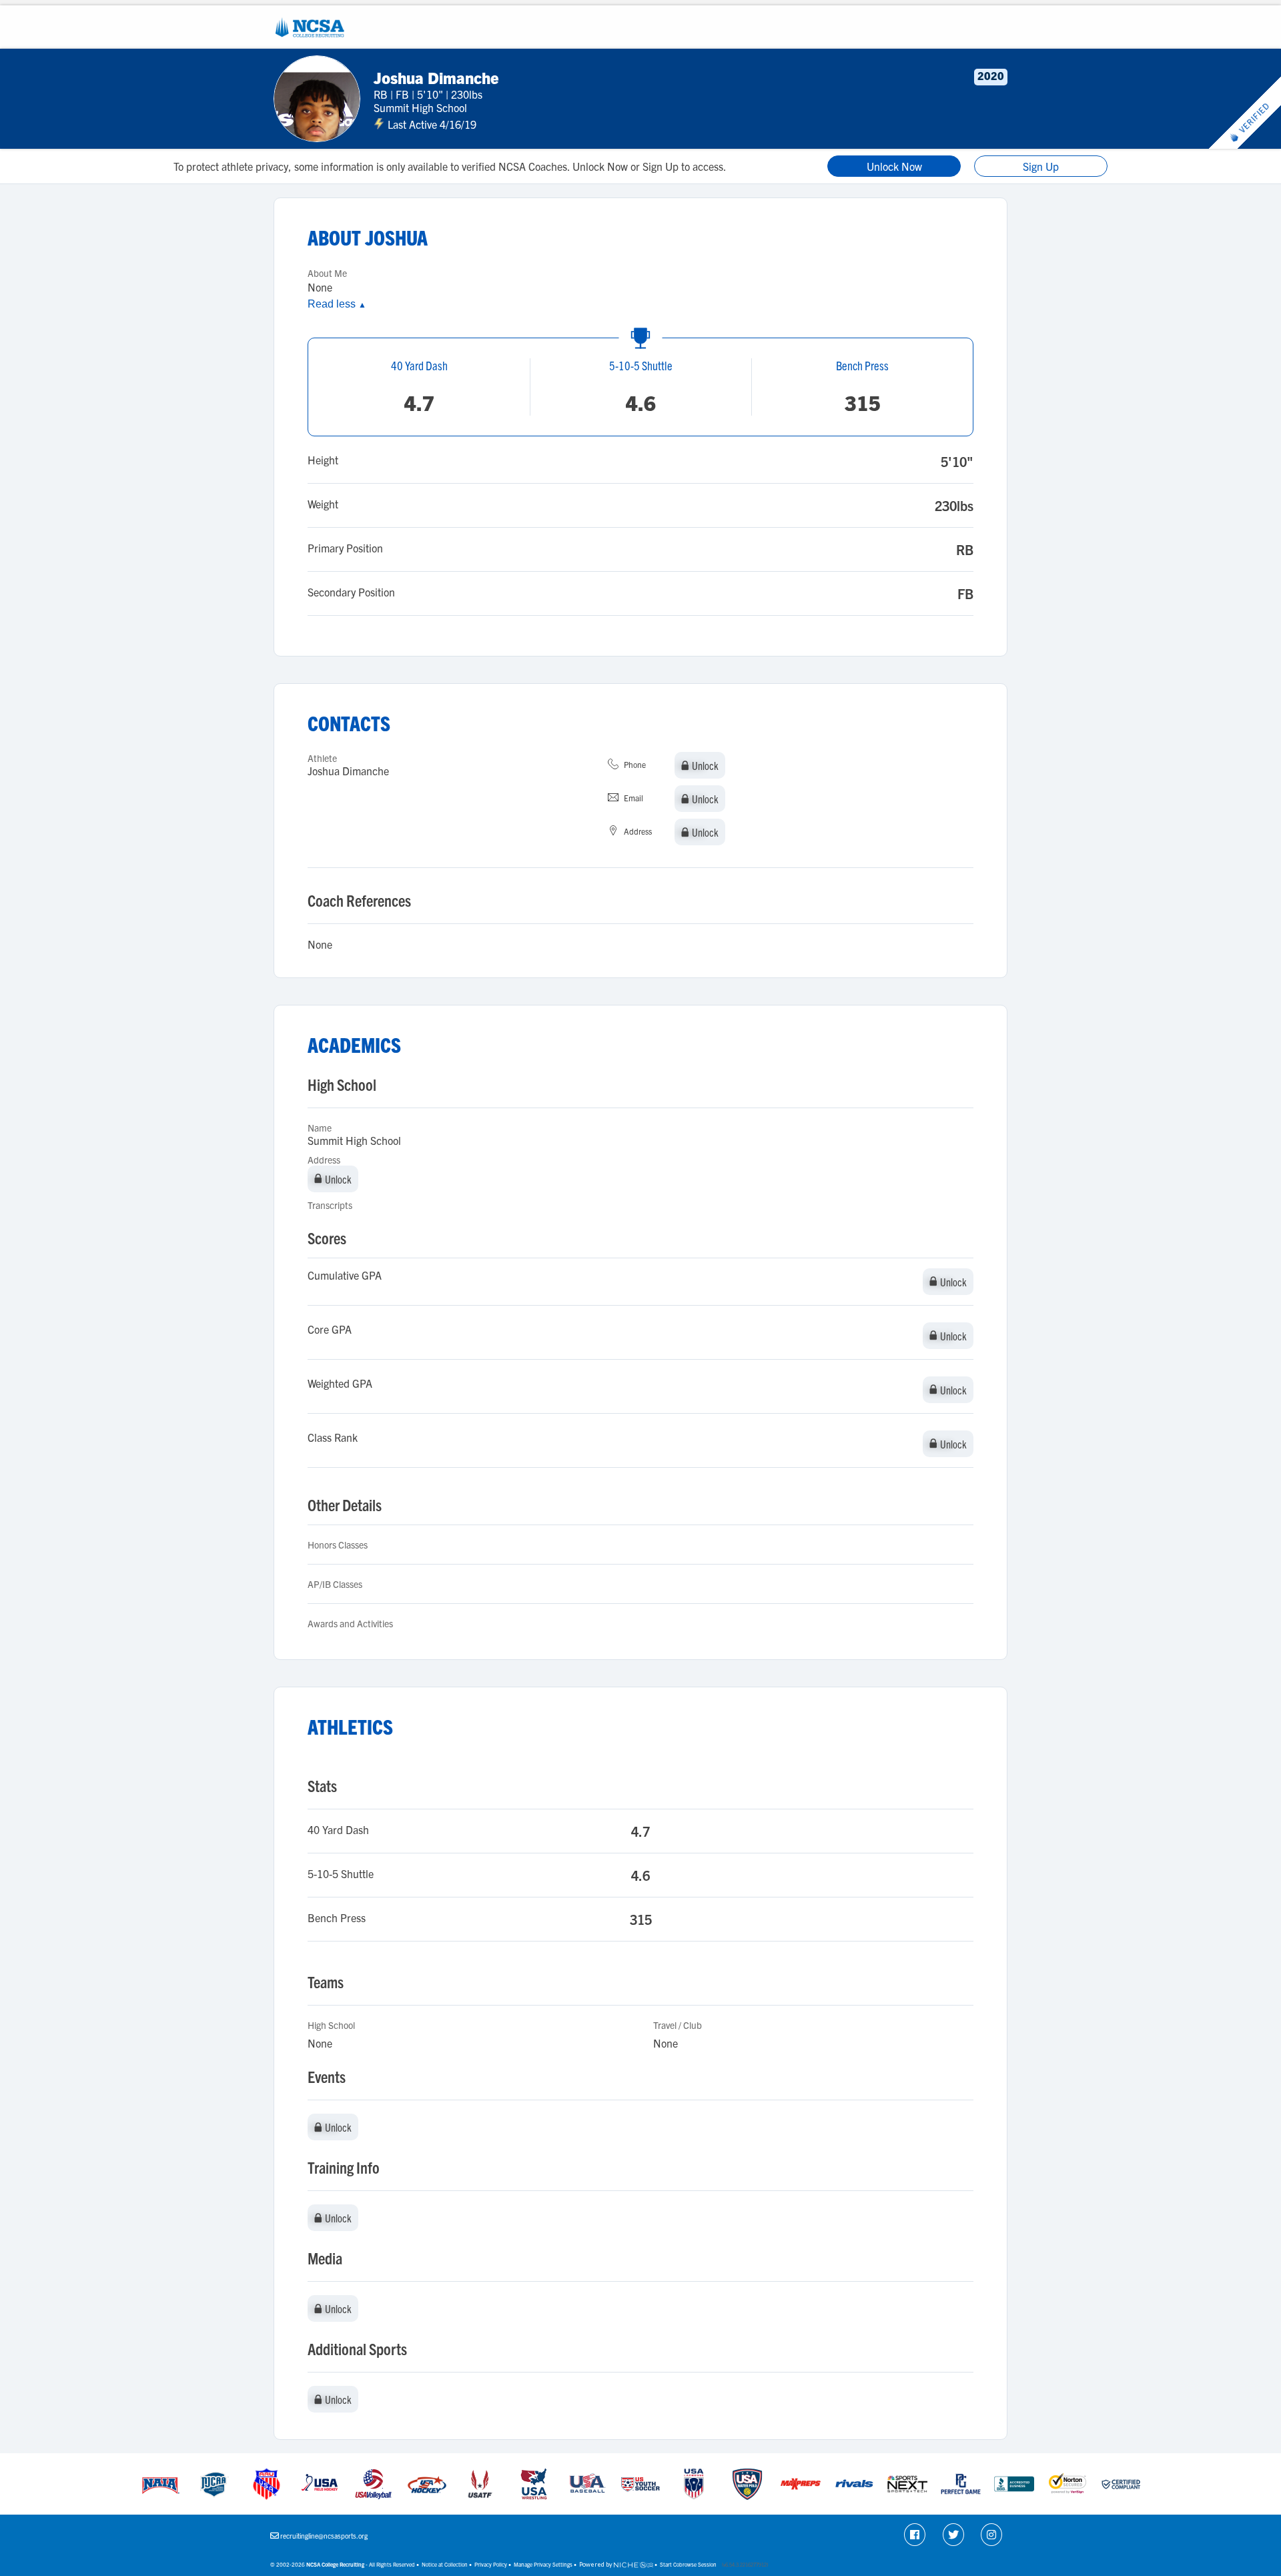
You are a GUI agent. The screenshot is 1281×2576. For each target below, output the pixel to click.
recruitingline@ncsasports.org (324, 2536)
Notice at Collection (445, 2564)
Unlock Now (894, 166)
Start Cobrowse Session (688, 2564)
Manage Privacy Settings (543, 2564)
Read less (337, 304)
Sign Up (1041, 166)
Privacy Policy (491, 2564)
